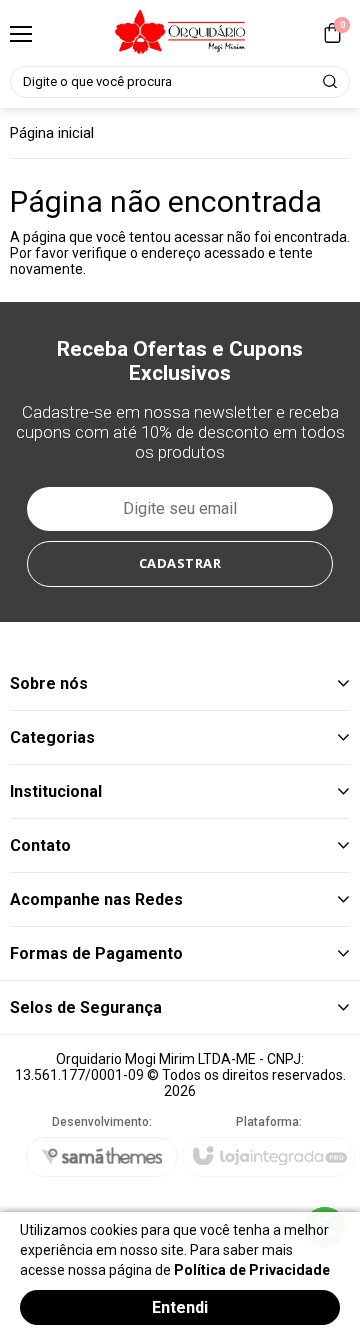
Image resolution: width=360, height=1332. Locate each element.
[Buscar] (331, 82)
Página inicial (52, 133)
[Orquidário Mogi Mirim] (180, 33)
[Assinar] (180, 564)
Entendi (180, 1307)
